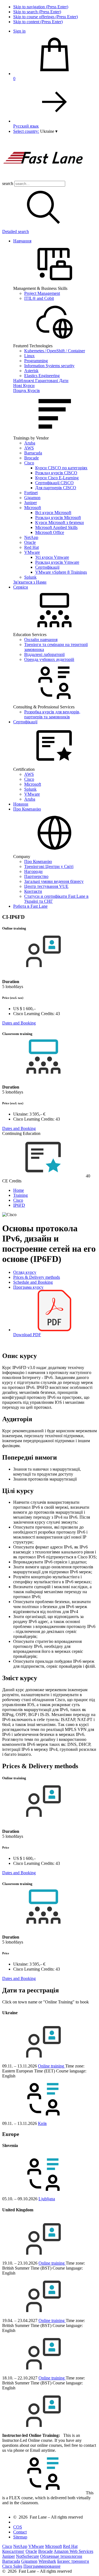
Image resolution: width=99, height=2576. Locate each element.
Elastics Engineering (42, 376)
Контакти (33, 891)
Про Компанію (27, 809)
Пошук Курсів (27, 390)
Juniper (31, 503)
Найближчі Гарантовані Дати (41, 381)
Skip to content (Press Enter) (38, 22)
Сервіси (21, 587)
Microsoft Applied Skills (56, 527)
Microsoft (33, 508)
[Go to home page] (43, 178)
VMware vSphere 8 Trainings (61, 572)
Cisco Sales (12, 2566)
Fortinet (31, 493)
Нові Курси (24, 386)
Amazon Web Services (73, 2551)
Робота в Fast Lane (30, 906)
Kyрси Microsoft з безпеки (60, 522)
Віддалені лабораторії (44, 654)
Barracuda (33, 453)
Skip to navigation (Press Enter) (41, 7)
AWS (29, 448)
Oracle (30, 542)
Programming (36, 361)
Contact (20, 2532)
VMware (32, 552)
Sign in (19, 31)
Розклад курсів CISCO (56, 473)
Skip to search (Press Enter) (37, 12)
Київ (42, 2123)
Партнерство (36, 876)
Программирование (42, 2566)
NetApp (31, 537)
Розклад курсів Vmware (57, 562)
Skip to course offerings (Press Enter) (46, 17)
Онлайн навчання (41, 640)
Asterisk (31, 371)
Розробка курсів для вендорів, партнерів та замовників (52, 714)
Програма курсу (28, 1287)
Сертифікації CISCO (54, 483)
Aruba (30, 443)
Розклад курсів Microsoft (58, 517)
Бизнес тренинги (73, 2561)
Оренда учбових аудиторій (49, 659)
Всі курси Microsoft (53, 513)
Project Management (42, 293)
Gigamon (32, 498)
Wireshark (47, 2561)
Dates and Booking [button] (19, 1023)
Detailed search (16, 231)
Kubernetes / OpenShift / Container (55, 351)
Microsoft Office (50, 532)
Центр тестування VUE (46, 886)
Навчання (22, 241)
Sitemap (20, 2537)
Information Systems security (49, 366)
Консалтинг (13, 2551)
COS (18, 2527)
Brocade (31, 458)
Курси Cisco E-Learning (57, 478)
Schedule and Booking (33, 1282)
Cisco (29, 463)
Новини (21, 804)
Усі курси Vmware (52, 557)
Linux (29, 356)
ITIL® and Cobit (39, 298)
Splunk (30, 577)
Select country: (26, 131)
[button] (49, 131)
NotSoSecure (28, 2556)
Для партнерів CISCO (56, 488)
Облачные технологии (61, 2556)
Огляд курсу (25, 1272)
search (8, 183)
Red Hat (31, 547)
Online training (52, 2066)
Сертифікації (47, 567)
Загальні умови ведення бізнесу (54, 881)
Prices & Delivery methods (37, 1277)
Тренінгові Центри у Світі (49, 866)
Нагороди (33, 871)
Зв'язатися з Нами (30, 582)
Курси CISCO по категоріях (61, 468)
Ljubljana (47, 2199)
